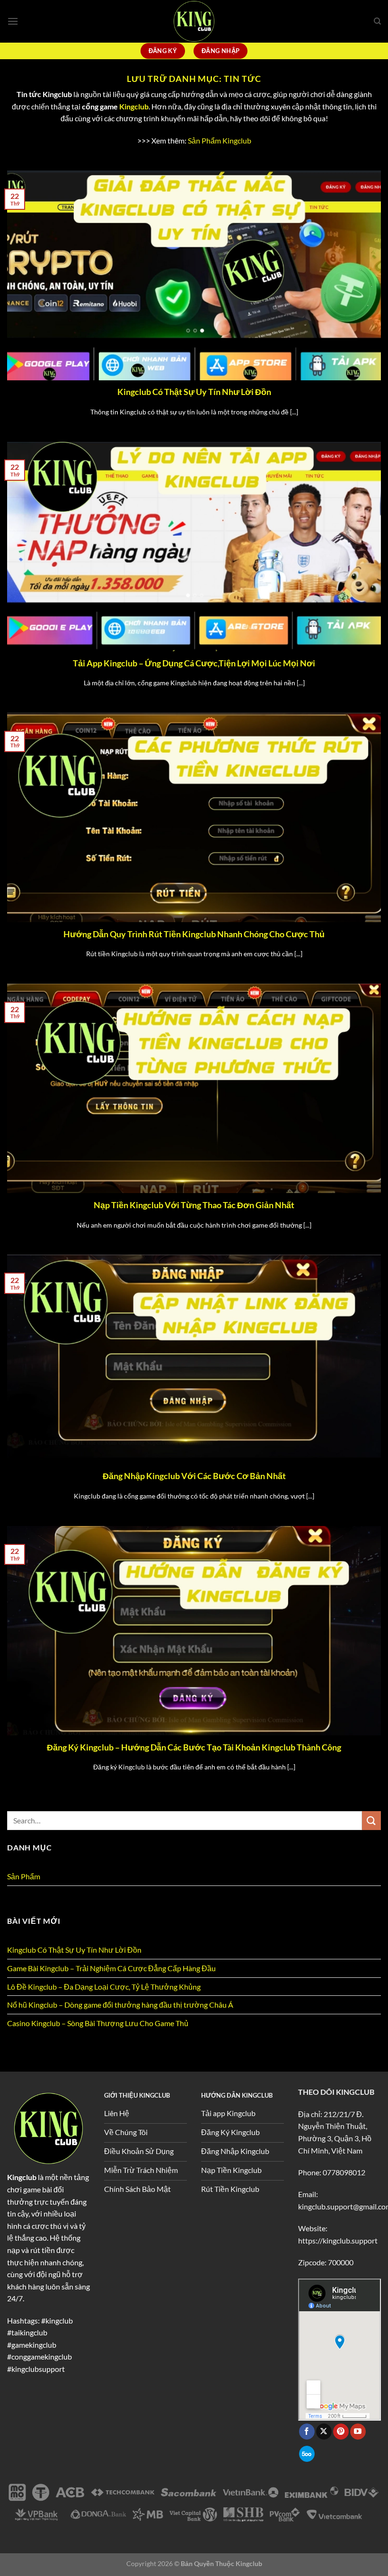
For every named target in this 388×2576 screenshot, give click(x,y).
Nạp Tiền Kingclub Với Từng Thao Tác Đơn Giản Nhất (194, 1205)
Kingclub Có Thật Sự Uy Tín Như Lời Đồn (194, 392)
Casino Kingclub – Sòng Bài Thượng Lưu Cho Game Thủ (98, 2023)
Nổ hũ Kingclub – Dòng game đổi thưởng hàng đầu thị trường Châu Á (120, 2005)
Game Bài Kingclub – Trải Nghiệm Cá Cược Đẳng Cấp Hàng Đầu (111, 1968)
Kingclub (134, 106)
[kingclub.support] (194, 21)
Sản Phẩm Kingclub (220, 140)
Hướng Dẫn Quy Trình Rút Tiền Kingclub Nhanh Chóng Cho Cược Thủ (194, 934)
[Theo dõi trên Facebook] (307, 2432)
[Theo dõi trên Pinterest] (341, 2432)
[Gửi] (371, 1820)
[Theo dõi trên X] (324, 2432)
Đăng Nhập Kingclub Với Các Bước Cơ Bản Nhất (194, 1476)
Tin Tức (20, 1895)
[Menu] (13, 21)
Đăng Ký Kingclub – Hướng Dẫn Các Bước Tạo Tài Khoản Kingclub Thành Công (194, 1747)
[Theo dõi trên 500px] (307, 2454)
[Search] (377, 21)
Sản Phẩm (24, 1876)
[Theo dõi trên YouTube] (358, 2432)
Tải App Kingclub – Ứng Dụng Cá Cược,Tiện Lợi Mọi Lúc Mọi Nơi (194, 663)
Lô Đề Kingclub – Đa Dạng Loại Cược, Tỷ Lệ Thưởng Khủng (104, 1987)
